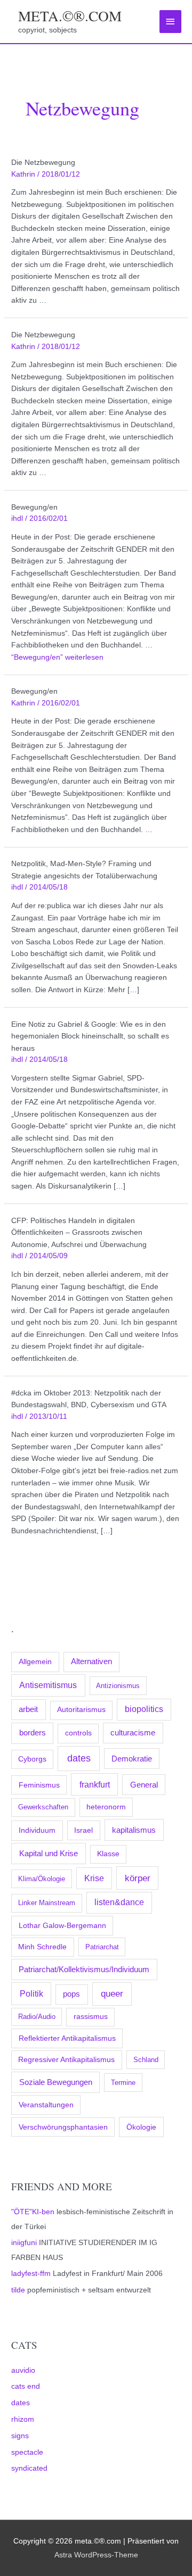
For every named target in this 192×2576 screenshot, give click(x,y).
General (144, 1785)
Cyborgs (32, 1759)
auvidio (23, 2370)
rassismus (91, 2017)
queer (112, 1994)
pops (71, 1994)
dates (79, 1758)
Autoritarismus (81, 1710)
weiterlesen (57, 657)
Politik (31, 1993)
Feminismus (39, 1785)
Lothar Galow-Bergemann (62, 1925)
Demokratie (132, 1759)
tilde (18, 2290)
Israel (83, 1830)
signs (20, 2436)
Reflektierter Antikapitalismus (67, 2038)
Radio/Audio (37, 2017)
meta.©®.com (70, 16)
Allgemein (35, 1661)
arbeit (28, 1709)
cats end (26, 2386)
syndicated (29, 2468)
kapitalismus (134, 1830)
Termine (123, 2083)
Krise (94, 1878)
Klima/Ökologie (42, 1879)
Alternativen (91, 1661)
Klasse (108, 1854)
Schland (146, 2060)
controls (78, 1733)
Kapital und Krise (49, 1853)
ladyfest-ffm (31, 2274)
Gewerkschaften (43, 1807)
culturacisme (133, 1733)
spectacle (27, 2452)
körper (138, 1878)
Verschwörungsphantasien (63, 2127)
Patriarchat (102, 1947)
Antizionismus (118, 1686)
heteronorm (106, 1807)
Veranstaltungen (46, 2105)
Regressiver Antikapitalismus (66, 2060)
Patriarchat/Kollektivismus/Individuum (84, 1969)
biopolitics (144, 1709)
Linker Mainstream (47, 1903)
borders (33, 1732)
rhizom (23, 2419)
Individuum (37, 1830)
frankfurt (95, 1784)
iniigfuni (24, 2243)
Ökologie (141, 2127)
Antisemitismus (48, 1685)
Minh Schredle (42, 1947)
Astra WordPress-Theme (96, 2555)
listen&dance (119, 1902)
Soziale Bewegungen (56, 2082)
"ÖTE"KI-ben (33, 2212)
